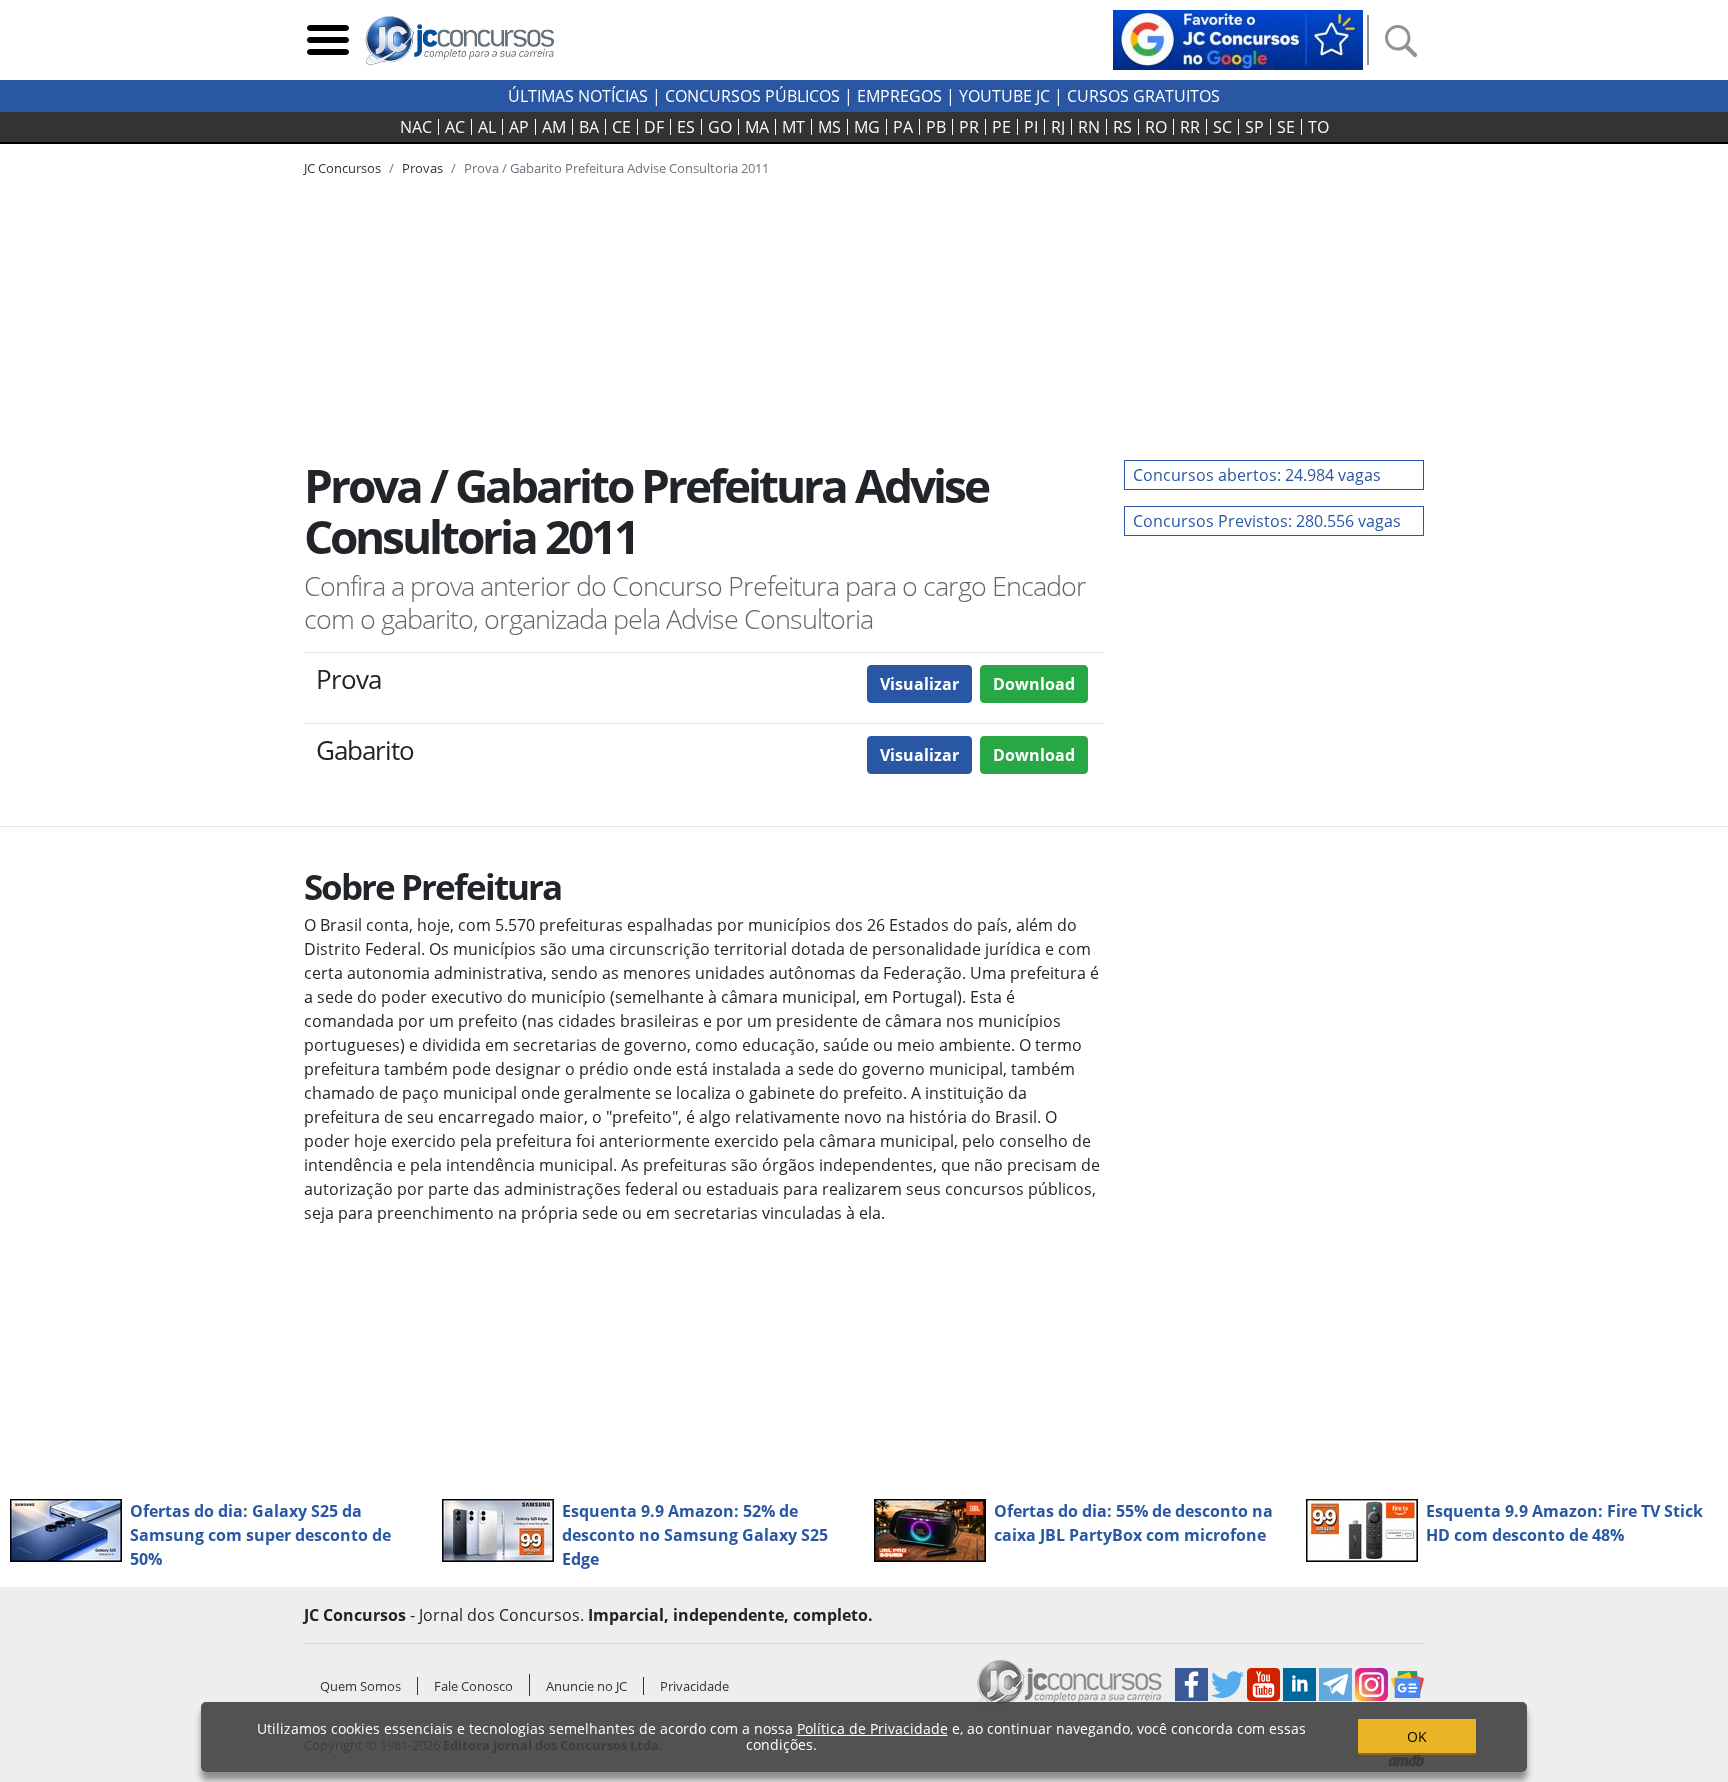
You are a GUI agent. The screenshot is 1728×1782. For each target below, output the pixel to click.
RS (1122, 127)
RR (1190, 127)
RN (1089, 127)
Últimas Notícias (578, 96)
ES (686, 127)
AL (487, 127)
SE (1286, 127)
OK (1417, 1736)
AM (554, 127)
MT (793, 127)
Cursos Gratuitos (1143, 96)
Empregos (899, 96)
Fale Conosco (473, 1686)
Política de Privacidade (872, 1728)
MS (829, 127)
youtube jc (1004, 96)
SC (1222, 127)
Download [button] (1034, 684)
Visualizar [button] (919, 684)
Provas (422, 168)
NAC (416, 127)
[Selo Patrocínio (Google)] (1238, 38)
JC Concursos (342, 168)
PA (903, 127)
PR (969, 127)
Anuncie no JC (586, 1686)
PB (936, 127)
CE (621, 127)
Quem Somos (360, 1686)
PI (1031, 127)
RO (1156, 127)
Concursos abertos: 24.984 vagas (1257, 475)
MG (867, 127)
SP (1254, 127)
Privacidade (694, 1686)
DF (654, 127)
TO (1318, 127)
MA (757, 127)
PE (1001, 127)
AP (519, 127)
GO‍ (720, 127)
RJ (1058, 127)
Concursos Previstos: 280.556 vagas (1267, 521)
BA (589, 127)
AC (455, 127)
